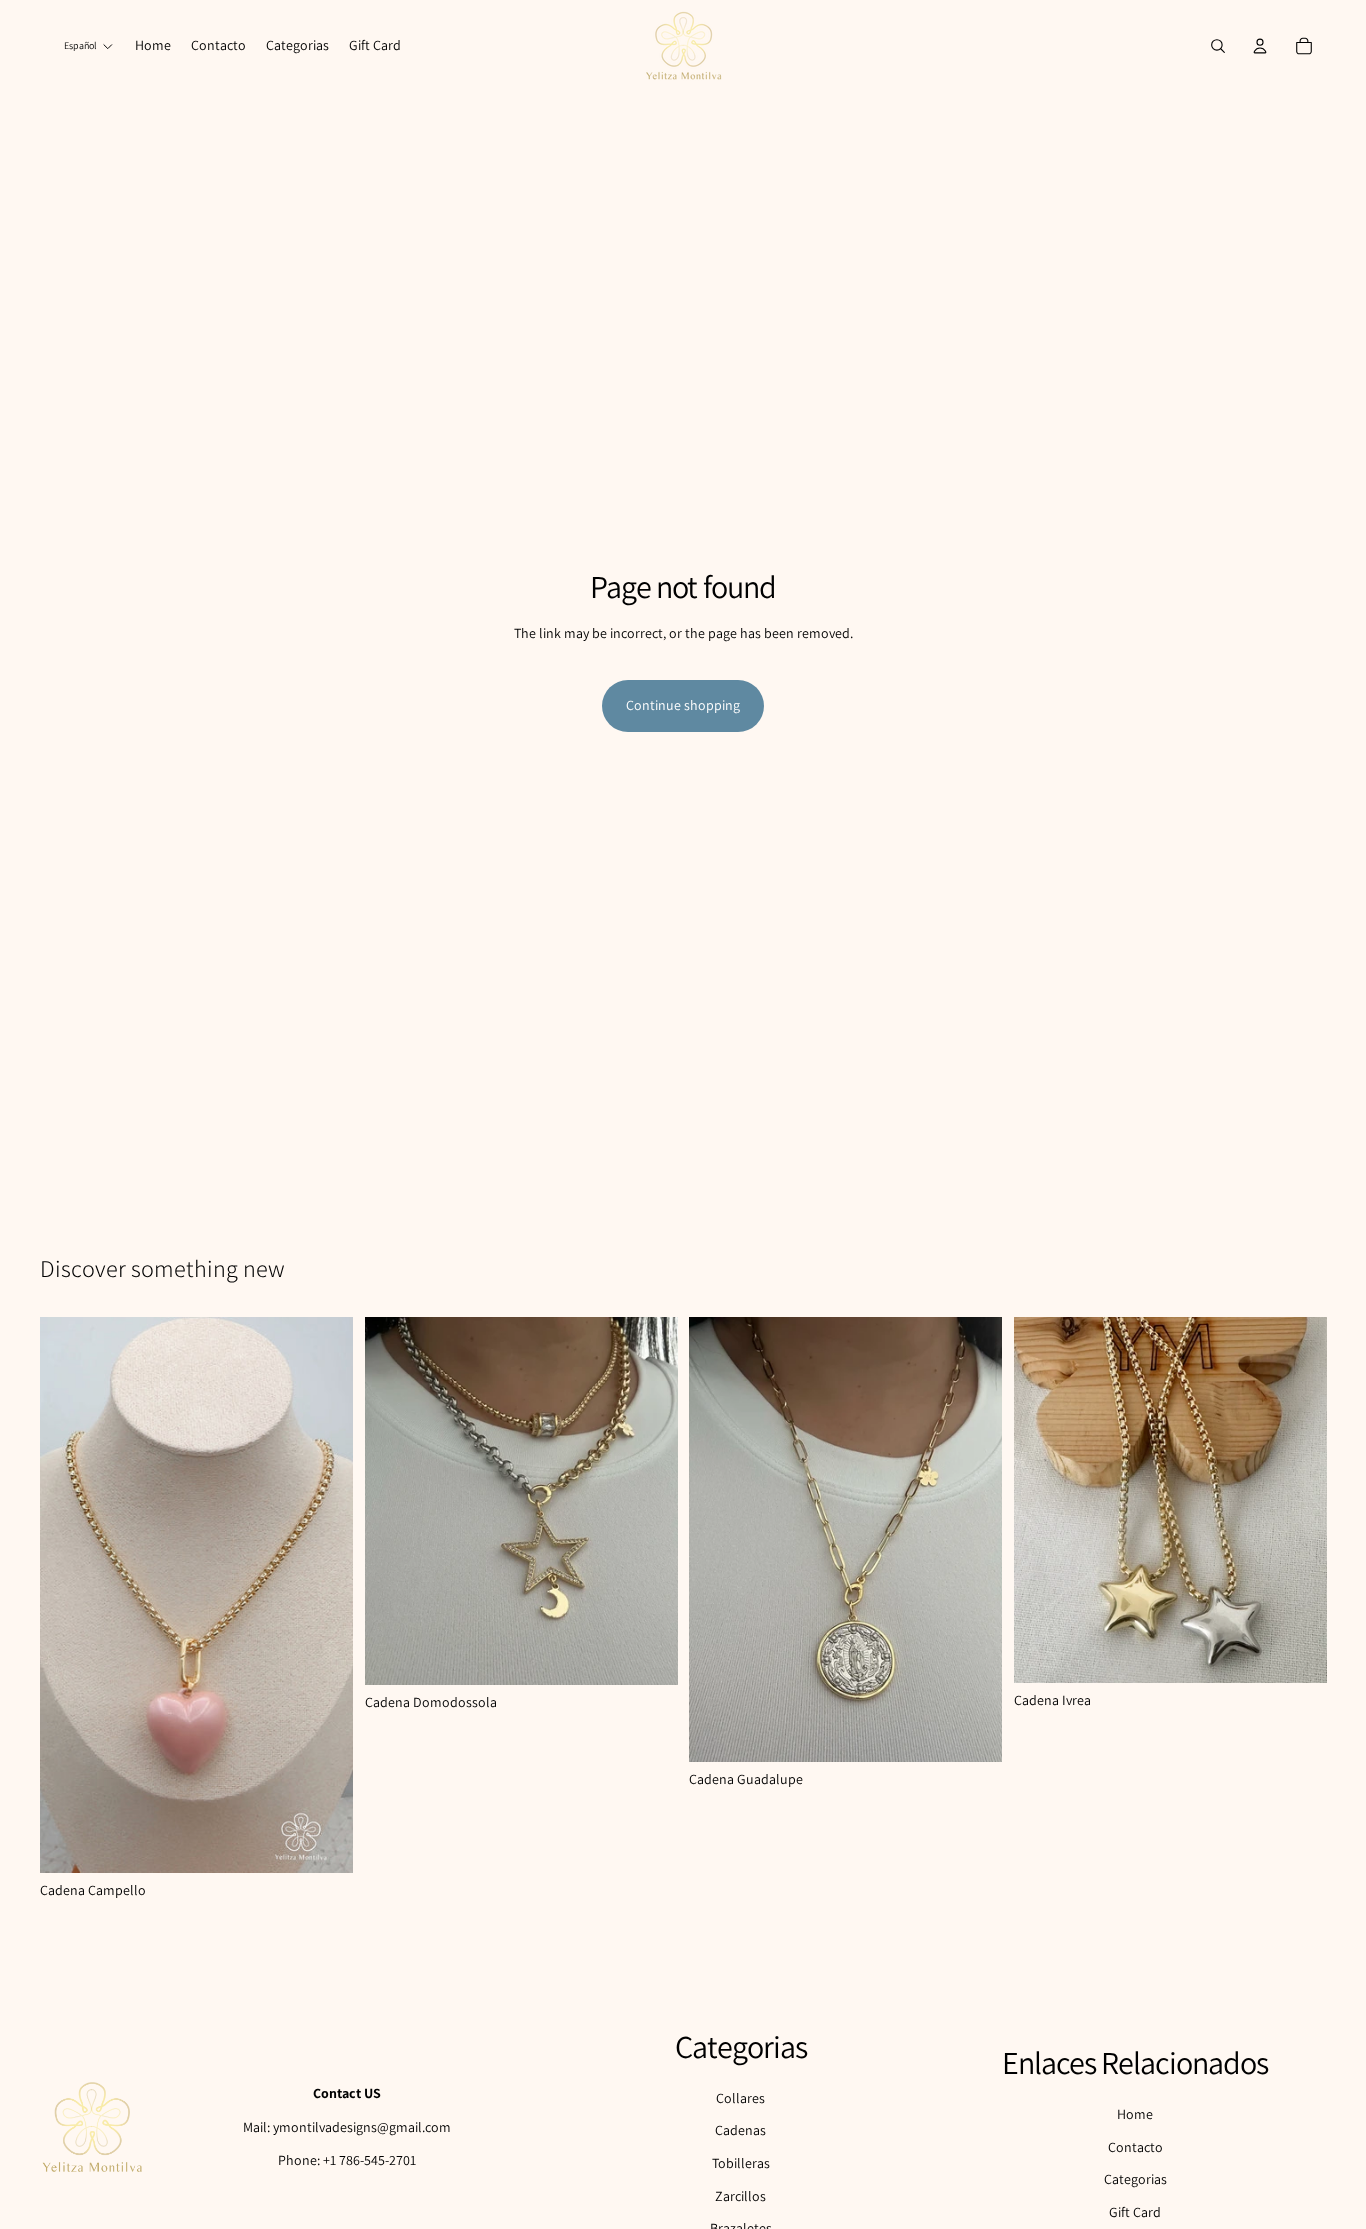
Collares (740, 2098)
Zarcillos (740, 2196)
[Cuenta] (1260, 46)
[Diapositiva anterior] (395, 1501)
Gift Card (1135, 2212)
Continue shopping (683, 705)
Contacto (1135, 2147)
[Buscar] (1218, 46)
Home (1135, 2114)
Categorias (1135, 2179)
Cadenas (740, 2130)
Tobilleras (741, 2163)
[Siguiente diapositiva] (647, 1501)
